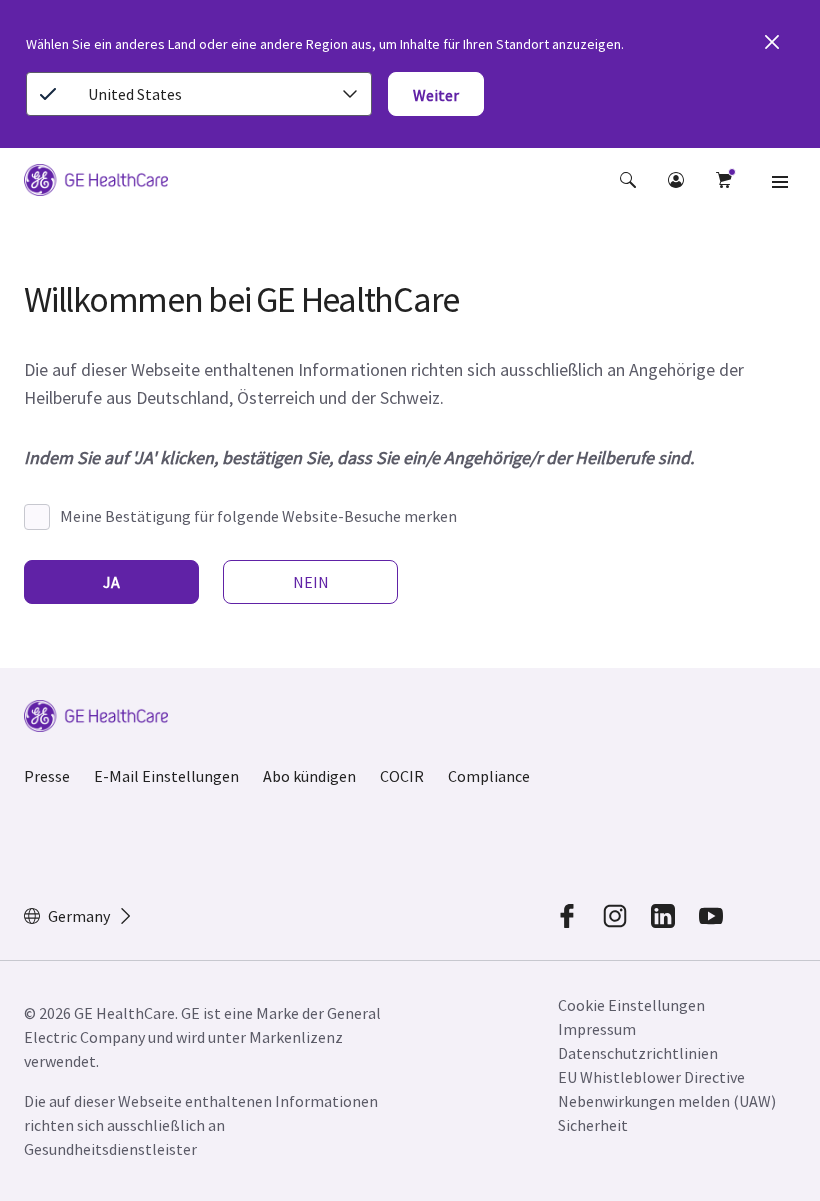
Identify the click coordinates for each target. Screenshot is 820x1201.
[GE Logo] (96, 183)
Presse (47, 776)
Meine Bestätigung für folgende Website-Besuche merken (258, 516)
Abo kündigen (309, 776)
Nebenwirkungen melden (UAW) (667, 1101)
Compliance (489, 776)
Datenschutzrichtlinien (638, 1053)
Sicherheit (593, 1125)
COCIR (402, 776)
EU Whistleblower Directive (651, 1077)
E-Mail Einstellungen (166, 776)
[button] (628, 180)
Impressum (597, 1029)
